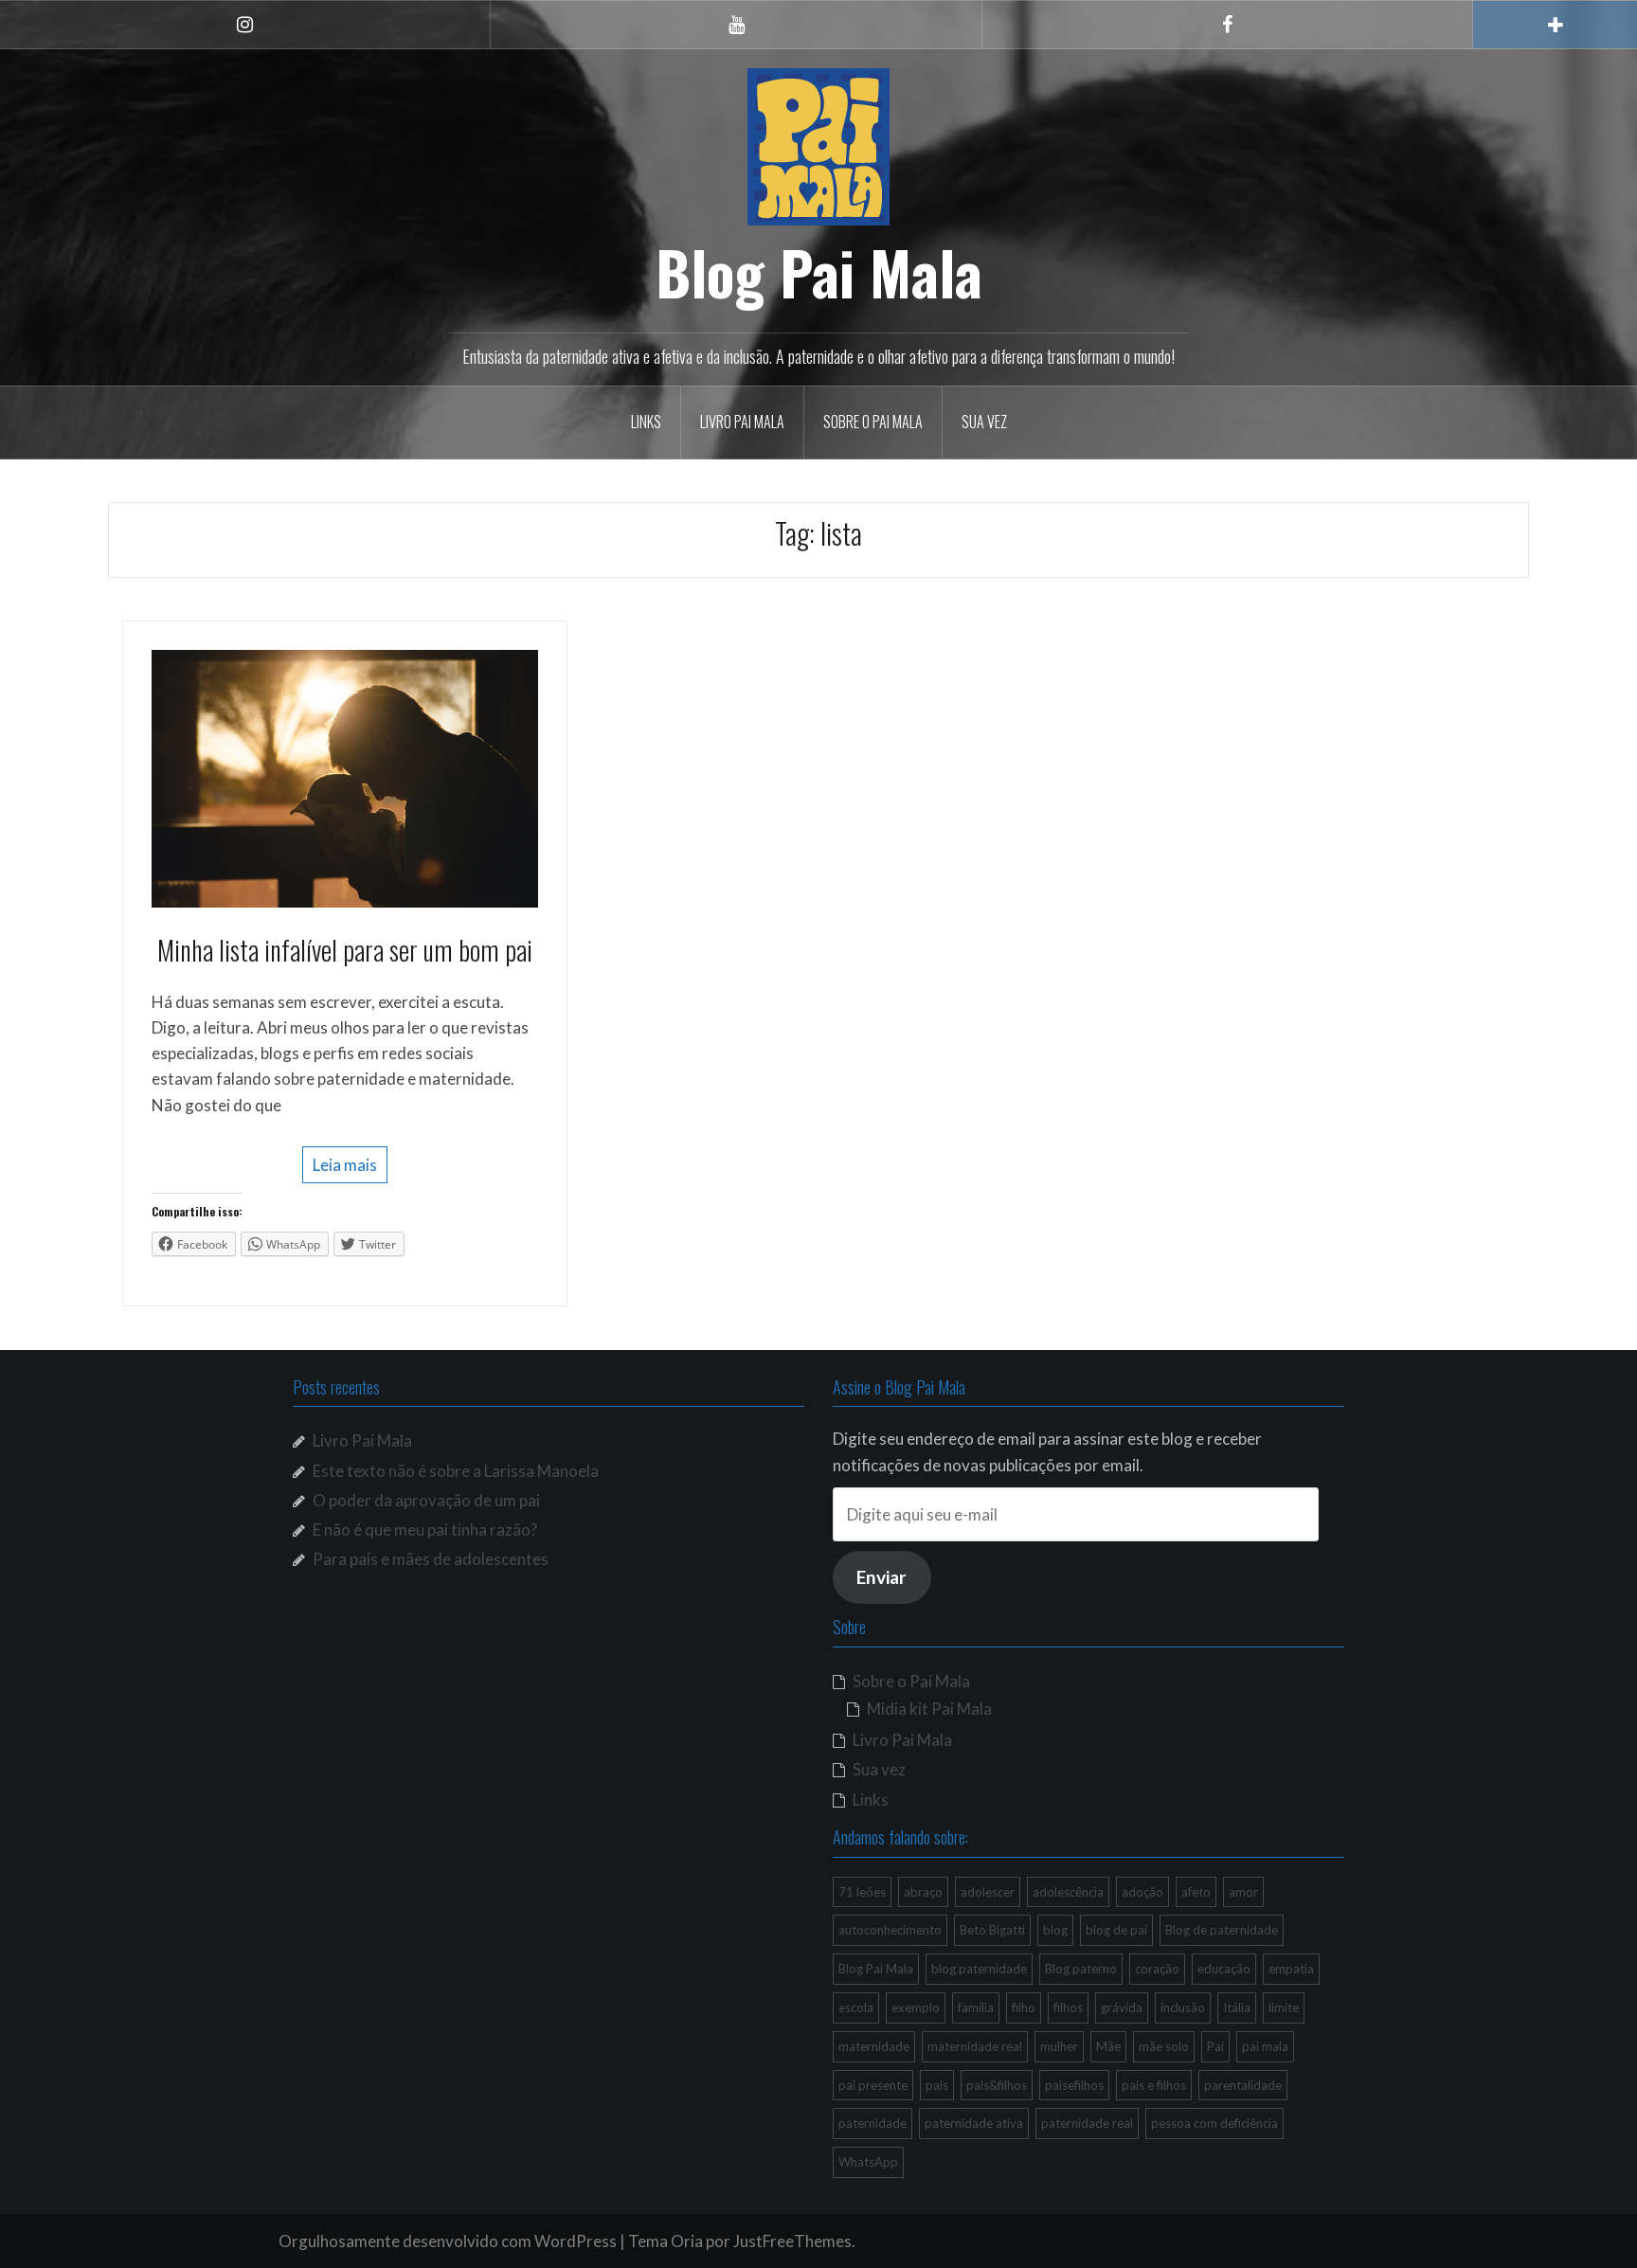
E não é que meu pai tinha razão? (425, 1530)
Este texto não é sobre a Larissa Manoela (456, 1471)
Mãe (1108, 2046)
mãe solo (1164, 2046)
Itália (1237, 2007)
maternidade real (975, 2046)
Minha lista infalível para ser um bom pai (345, 950)
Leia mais (345, 1165)
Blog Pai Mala (819, 272)
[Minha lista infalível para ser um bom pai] (345, 776)
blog (1055, 1930)
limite (1284, 2007)
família (976, 2007)
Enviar (881, 1577)
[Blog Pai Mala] (818, 144)
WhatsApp (868, 2162)
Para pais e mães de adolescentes (431, 1559)
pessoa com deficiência (1214, 2123)
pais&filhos (997, 2085)
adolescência (1068, 1892)
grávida (1122, 2007)
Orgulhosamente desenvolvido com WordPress (448, 2241)
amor (1243, 1892)
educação (1224, 1969)
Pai (1215, 2046)
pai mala (1265, 2046)
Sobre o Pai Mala (873, 422)
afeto (1196, 1892)
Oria (687, 2241)
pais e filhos (1154, 2085)
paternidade (872, 2123)
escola (856, 2007)
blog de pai (1116, 1930)
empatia (1291, 1969)
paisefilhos (1074, 2085)
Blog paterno (1081, 1969)
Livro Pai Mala (742, 422)
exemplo (916, 2007)
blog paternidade (979, 1969)
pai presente (873, 2085)
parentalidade (1243, 2085)
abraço (923, 1892)
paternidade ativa (974, 2123)
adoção (1142, 1892)
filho (1024, 2007)
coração (1157, 1969)
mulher (1059, 2046)
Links (646, 422)
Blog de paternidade (1222, 1930)
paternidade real (1087, 2123)
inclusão (1183, 2007)
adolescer (988, 1892)
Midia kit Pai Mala (929, 1709)
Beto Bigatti (992, 1930)
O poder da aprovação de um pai (426, 1500)
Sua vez (984, 422)
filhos (1068, 2007)
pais (937, 2085)
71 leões (862, 1892)
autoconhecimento (890, 1930)
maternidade (874, 2046)
